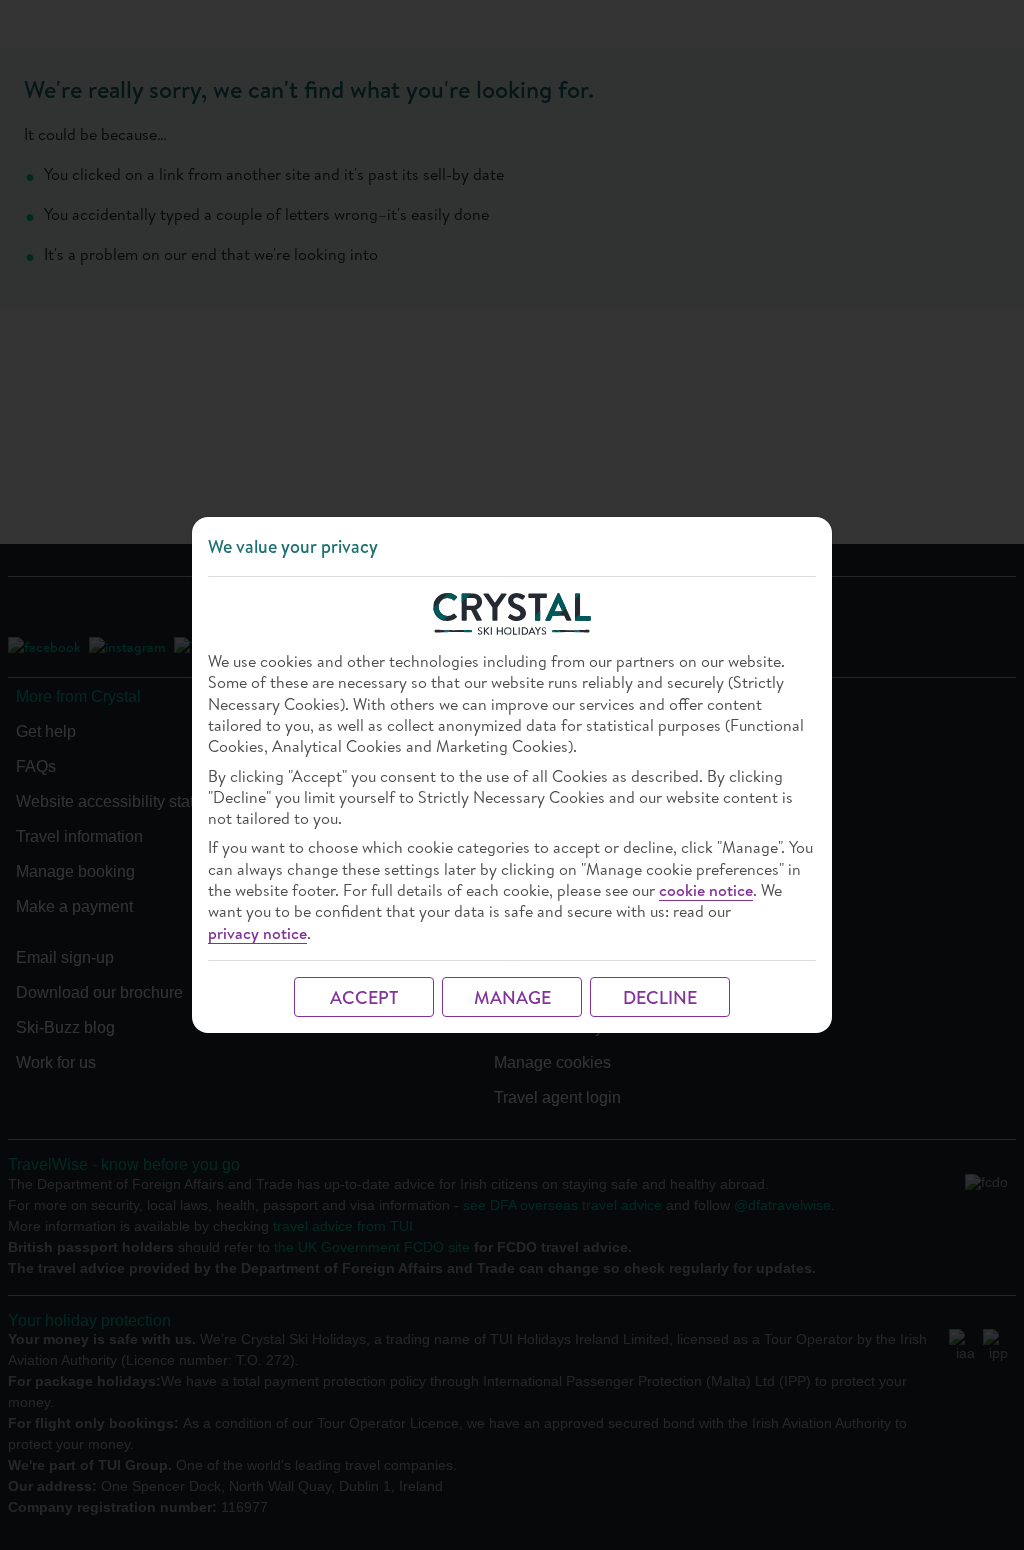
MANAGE (512, 997)
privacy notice (257, 933)
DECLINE (660, 997)
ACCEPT (364, 997)
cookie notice (706, 890)
